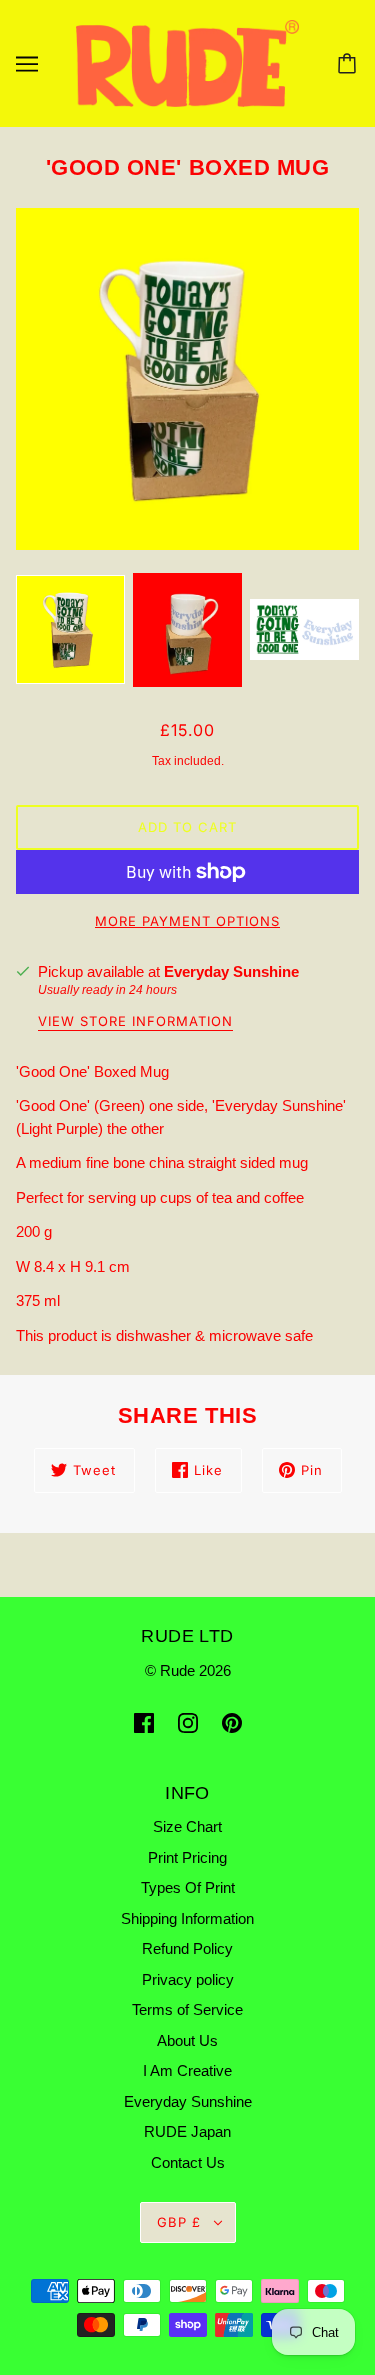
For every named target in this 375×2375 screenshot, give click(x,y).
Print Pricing (187, 1857)
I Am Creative (187, 2070)
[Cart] (350, 64)
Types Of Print (188, 1887)
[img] (144, 1722)
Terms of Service (187, 2009)
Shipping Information (187, 1918)
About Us (187, 2040)
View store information (135, 1022)
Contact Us (188, 2162)
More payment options (187, 921)
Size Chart (187, 1826)
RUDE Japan (187, 2131)
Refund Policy (187, 1948)
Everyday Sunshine (231, 971)
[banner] (187, 62)
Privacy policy (188, 1979)
